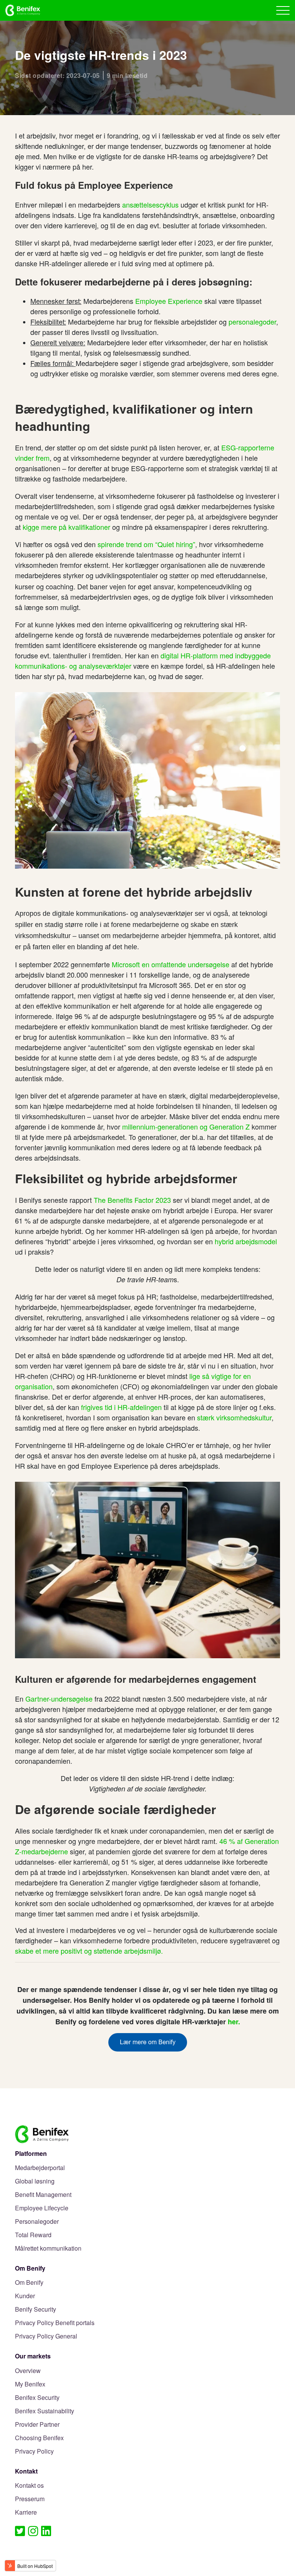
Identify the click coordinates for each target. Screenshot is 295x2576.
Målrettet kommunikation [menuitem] (48, 2249)
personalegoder (252, 322)
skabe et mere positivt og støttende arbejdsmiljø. (89, 1951)
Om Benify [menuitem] (29, 2283)
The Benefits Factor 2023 (132, 1200)
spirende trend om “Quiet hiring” (146, 544)
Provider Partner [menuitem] (37, 2425)
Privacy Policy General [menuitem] (46, 2336)
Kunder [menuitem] (25, 2296)
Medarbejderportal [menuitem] (40, 2168)
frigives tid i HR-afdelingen (121, 1407)
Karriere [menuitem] (26, 2513)
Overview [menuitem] (28, 2371)
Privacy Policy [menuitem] (34, 2451)
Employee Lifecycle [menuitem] (42, 2208)
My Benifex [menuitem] (30, 2384)
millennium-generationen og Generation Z (186, 1126)
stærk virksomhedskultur (234, 1417)
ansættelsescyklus (150, 204)
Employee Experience (169, 301)
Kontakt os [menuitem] (29, 2486)
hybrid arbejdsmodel (246, 1241)
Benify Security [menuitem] (36, 2310)
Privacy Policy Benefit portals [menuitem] (55, 2323)
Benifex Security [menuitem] (37, 2398)
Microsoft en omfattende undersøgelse (171, 964)
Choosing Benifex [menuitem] (39, 2438)
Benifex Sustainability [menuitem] (45, 2411)
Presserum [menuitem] (30, 2499)
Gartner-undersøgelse (59, 1699)
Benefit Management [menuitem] (43, 2195)
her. (234, 2022)
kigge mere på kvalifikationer (66, 527)
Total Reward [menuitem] (33, 2235)
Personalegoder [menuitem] (37, 2222)
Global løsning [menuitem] (35, 2181)
